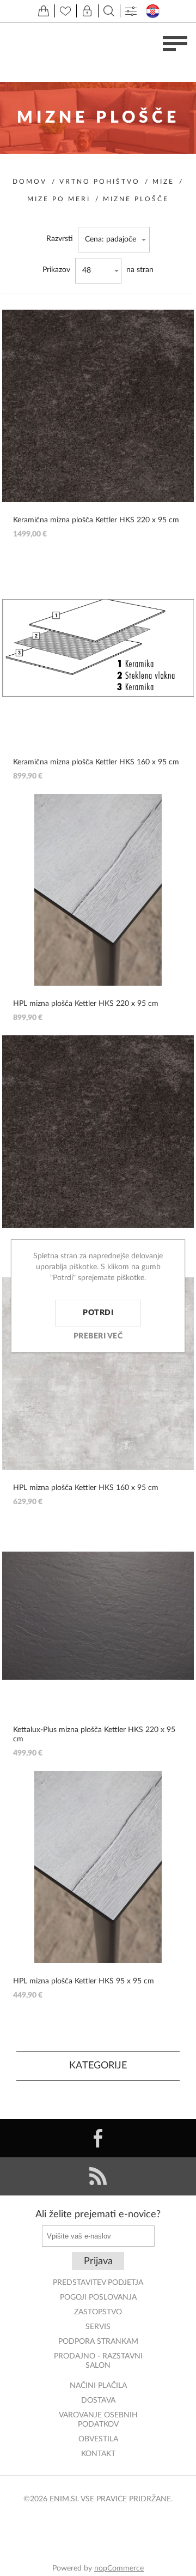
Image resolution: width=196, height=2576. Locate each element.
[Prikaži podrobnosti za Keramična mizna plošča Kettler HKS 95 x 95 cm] (98, 1132)
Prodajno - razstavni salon (98, 2361)
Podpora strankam (98, 2342)
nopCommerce (119, 2568)
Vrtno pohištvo (100, 182)
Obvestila (98, 2439)
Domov (30, 182)
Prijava (98, 2261)
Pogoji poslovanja (98, 2297)
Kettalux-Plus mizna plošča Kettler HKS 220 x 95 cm (94, 1735)
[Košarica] (44, 11)
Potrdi (98, 1313)
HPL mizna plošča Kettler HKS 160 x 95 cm (86, 1488)
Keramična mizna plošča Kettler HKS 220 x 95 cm (96, 520)
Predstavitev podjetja (98, 2283)
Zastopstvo (98, 2312)
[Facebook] (98, 2138)
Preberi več (98, 1336)
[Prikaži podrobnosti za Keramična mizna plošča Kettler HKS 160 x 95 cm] (98, 648)
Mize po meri (59, 199)
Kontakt (98, 2454)
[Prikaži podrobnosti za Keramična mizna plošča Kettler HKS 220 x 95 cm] (98, 406)
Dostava (98, 2400)
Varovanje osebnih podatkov (98, 2420)
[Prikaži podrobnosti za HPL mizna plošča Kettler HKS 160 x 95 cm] (98, 1374)
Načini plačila (98, 2386)
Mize (163, 182)
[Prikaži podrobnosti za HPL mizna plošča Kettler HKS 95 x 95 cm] (98, 1867)
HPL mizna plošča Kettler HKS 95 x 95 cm (84, 1981)
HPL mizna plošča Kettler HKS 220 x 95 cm (86, 1004)
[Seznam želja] (65, 11)
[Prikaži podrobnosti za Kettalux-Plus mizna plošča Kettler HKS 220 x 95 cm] (98, 1616)
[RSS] (98, 2176)
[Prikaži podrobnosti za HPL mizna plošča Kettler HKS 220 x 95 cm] (98, 890)
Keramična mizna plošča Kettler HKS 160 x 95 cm (96, 762)
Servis (98, 2327)
